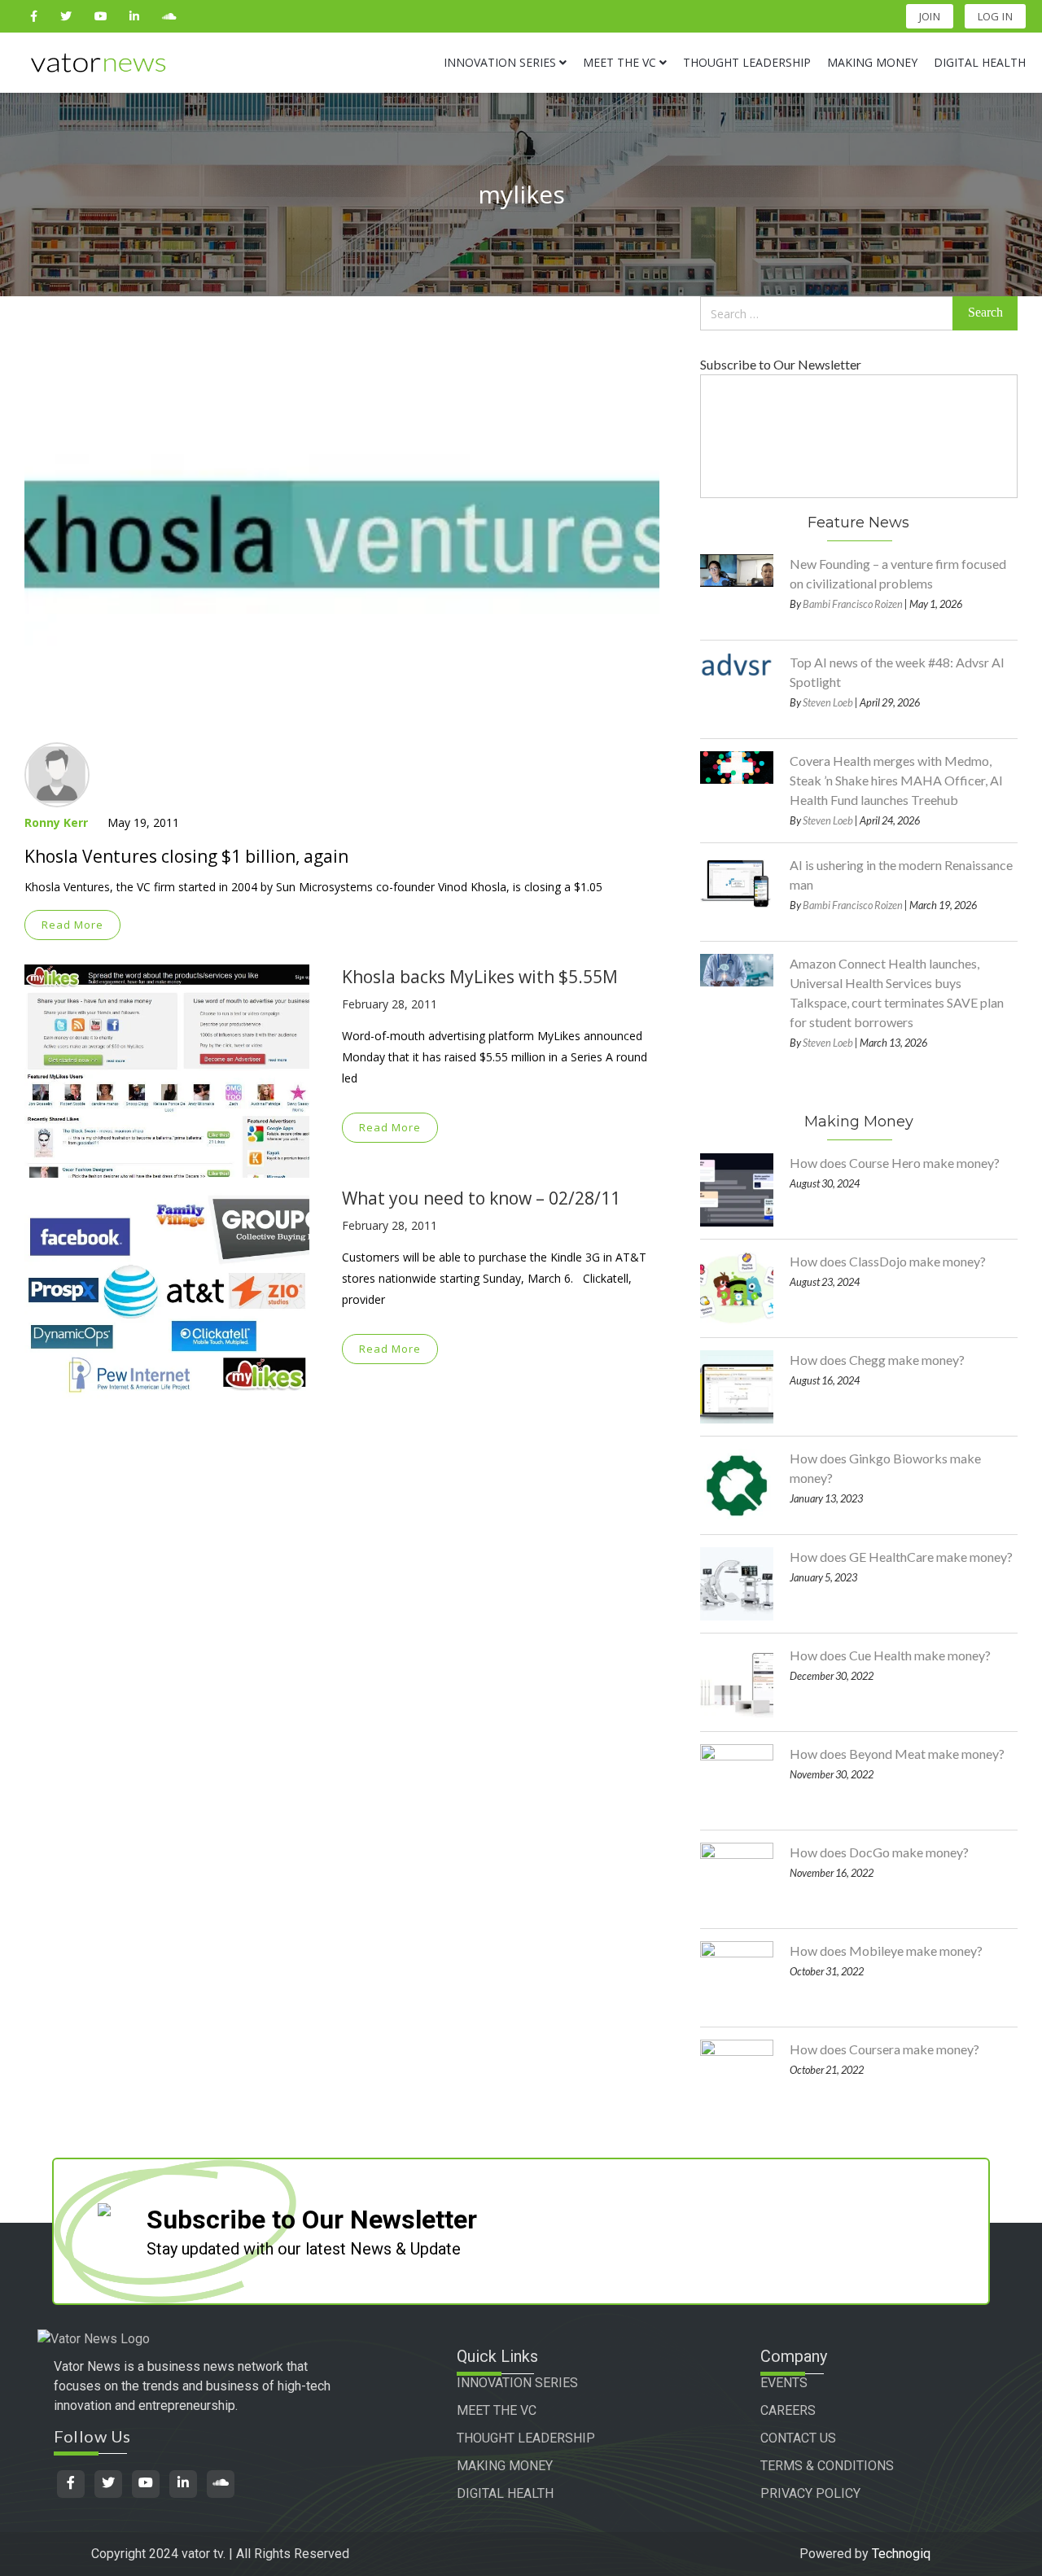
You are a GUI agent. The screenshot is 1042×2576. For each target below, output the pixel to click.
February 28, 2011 (390, 1004)
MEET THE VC (497, 2410)
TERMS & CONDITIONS (827, 2466)
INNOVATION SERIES (517, 2383)
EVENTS (784, 2383)
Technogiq (901, 2554)
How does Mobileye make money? (886, 1951)
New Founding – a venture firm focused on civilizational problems (898, 573)
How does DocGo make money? (879, 1852)
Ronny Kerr (56, 822)
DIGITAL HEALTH (505, 2493)
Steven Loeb (828, 702)
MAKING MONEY (505, 2466)
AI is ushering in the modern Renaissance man (901, 875)
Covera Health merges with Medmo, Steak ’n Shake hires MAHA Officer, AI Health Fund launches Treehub (896, 780)
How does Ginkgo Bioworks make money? (885, 1468)
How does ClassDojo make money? (888, 1261)
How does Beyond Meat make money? (897, 1754)
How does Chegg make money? (877, 1360)
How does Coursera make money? (884, 2049)
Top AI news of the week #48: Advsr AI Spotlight (897, 672)
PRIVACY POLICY (810, 2493)
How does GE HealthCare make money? (901, 1557)
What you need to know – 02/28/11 (481, 1198)
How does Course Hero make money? (895, 1163)
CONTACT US (798, 2438)
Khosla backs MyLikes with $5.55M (480, 977)
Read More (72, 925)
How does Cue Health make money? (890, 1655)
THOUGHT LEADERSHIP (526, 2438)
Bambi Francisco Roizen (853, 604)
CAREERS (788, 2410)
